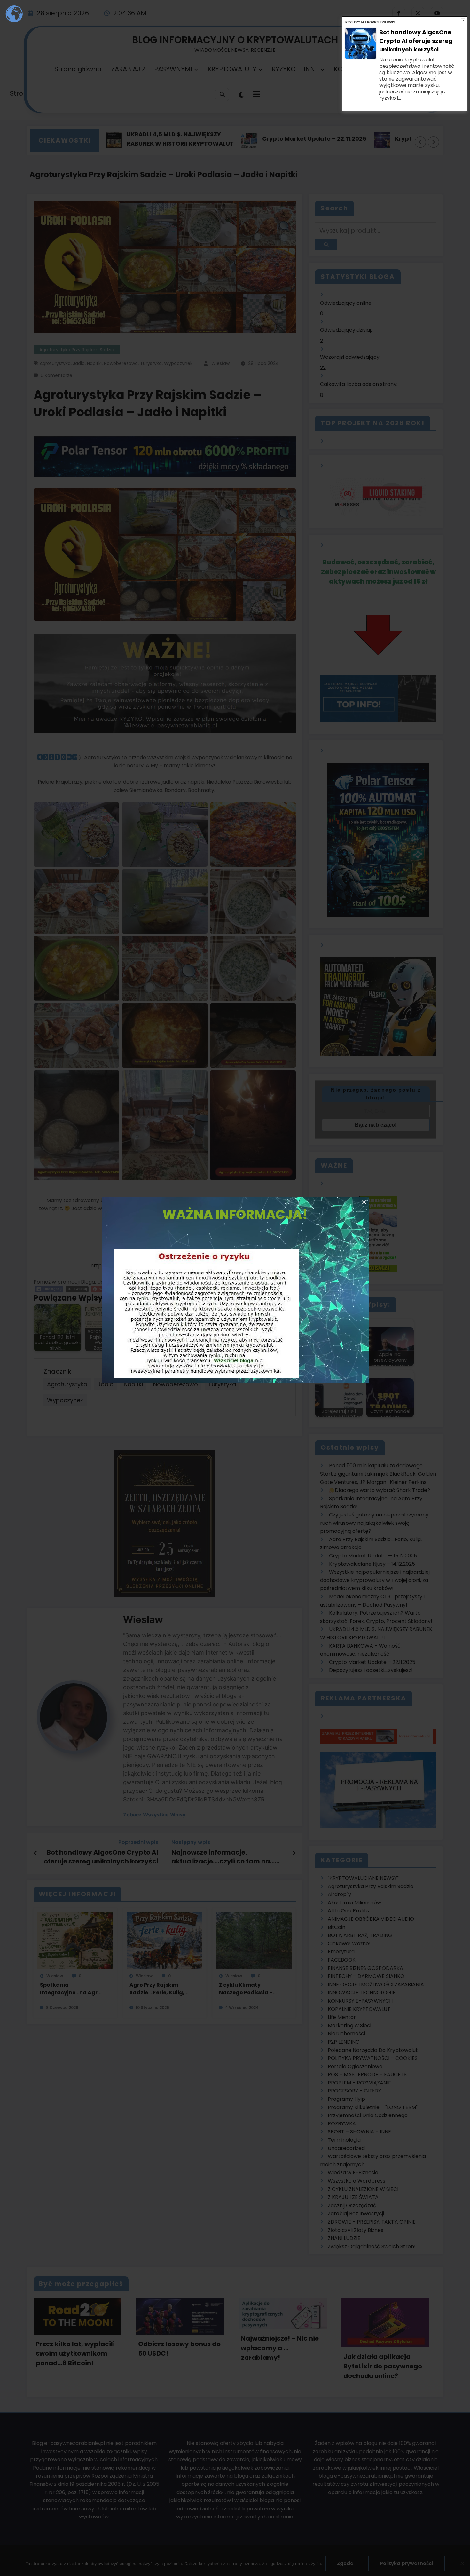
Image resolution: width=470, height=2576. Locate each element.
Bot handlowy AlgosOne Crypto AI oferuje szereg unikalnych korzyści (416, 41)
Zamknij (463, 20)
